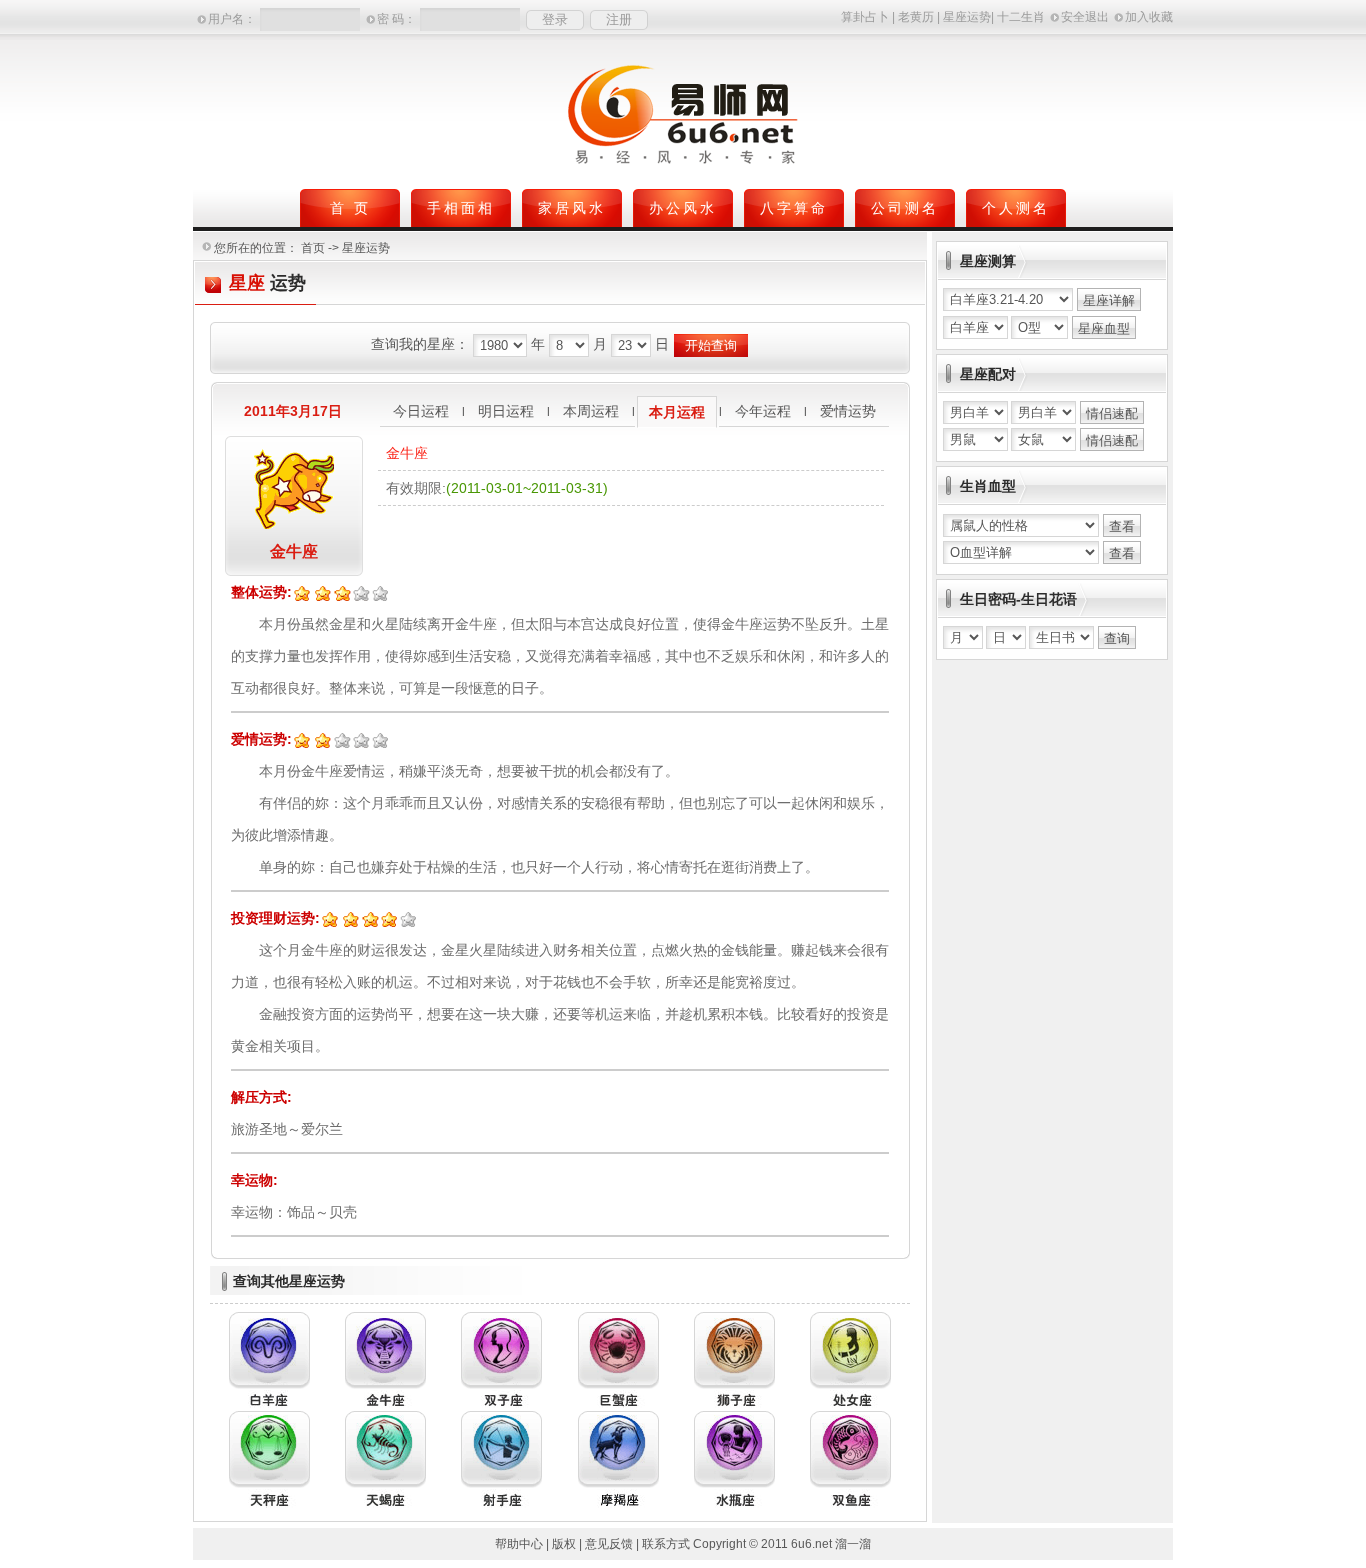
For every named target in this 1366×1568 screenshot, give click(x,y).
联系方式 (666, 1544)
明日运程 (506, 411)
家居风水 (572, 208)
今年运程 (763, 411)
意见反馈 (609, 1544)
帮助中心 (519, 1544)
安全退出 (1085, 17)
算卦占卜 (865, 17)
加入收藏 (1149, 17)
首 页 (350, 208)
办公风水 (683, 208)
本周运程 (591, 411)
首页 (313, 248)
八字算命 (794, 208)
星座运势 (967, 17)
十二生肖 (1021, 17)
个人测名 (1016, 208)
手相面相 (461, 208)
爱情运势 (848, 411)
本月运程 (677, 412)
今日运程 (421, 411)
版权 (564, 1544)
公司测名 (905, 208)
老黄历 (916, 17)
